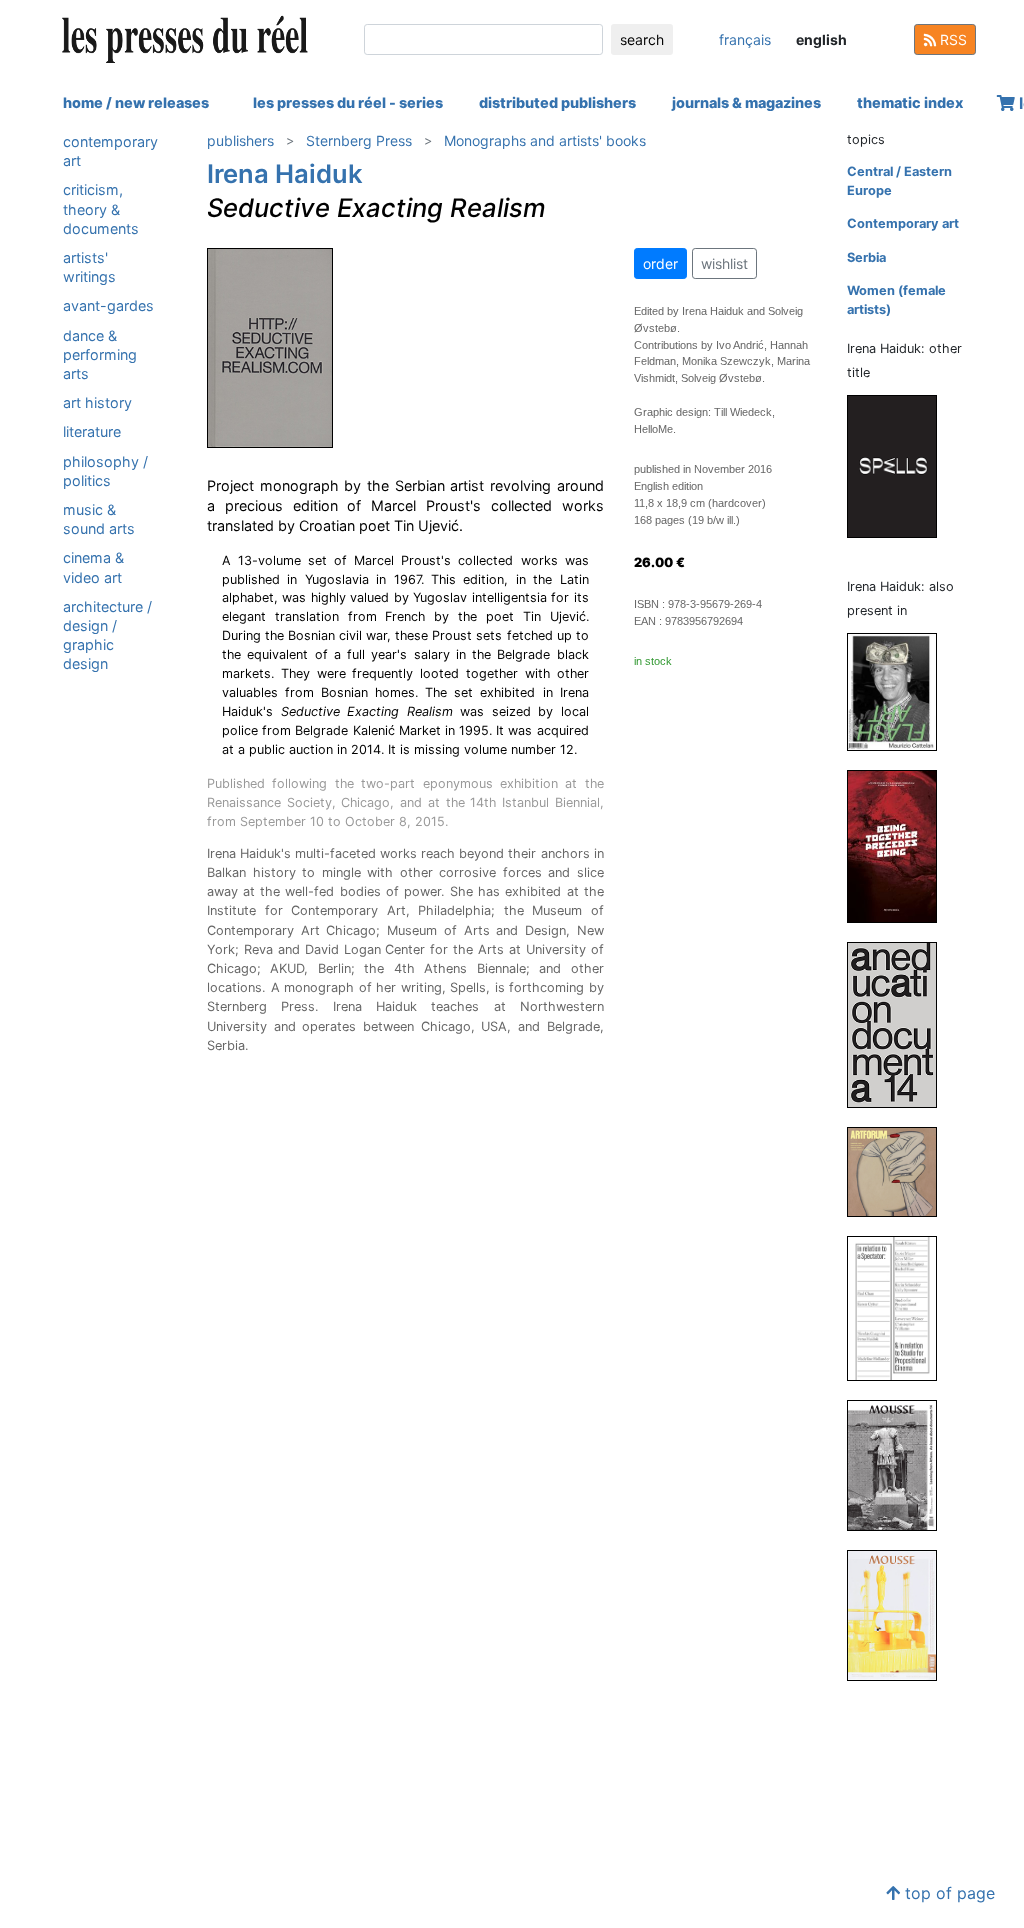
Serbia (866, 257)
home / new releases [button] (136, 102)
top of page (947, 1893)
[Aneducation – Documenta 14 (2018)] (900, 1023)
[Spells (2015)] (900, 465)
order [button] (660, 263)
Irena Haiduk (285, 173)
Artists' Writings (89, 267)
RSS (951, 39)
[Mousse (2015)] (900, 1614)
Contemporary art (110, 151)
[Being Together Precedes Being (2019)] (900, 845)
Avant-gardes (108, 305)
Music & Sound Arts (99, 519)
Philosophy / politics (105, 471)
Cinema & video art (93, 567)
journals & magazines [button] (746, 102)
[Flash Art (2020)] (900, 690)
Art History (97, 402)
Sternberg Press (359, 140)
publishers (240, 140)
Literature (92, 431)
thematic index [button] (910, 102)
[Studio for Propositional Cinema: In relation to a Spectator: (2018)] (900, 1307)
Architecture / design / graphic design (107, 635)
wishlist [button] (724, 263)
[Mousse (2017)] (900, 1464)
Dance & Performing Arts (100, 354)
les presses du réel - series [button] (348, 102)
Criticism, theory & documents (101, 208)
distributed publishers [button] (557, 102)
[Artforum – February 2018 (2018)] (900, 1170)
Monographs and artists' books (545, 140)
